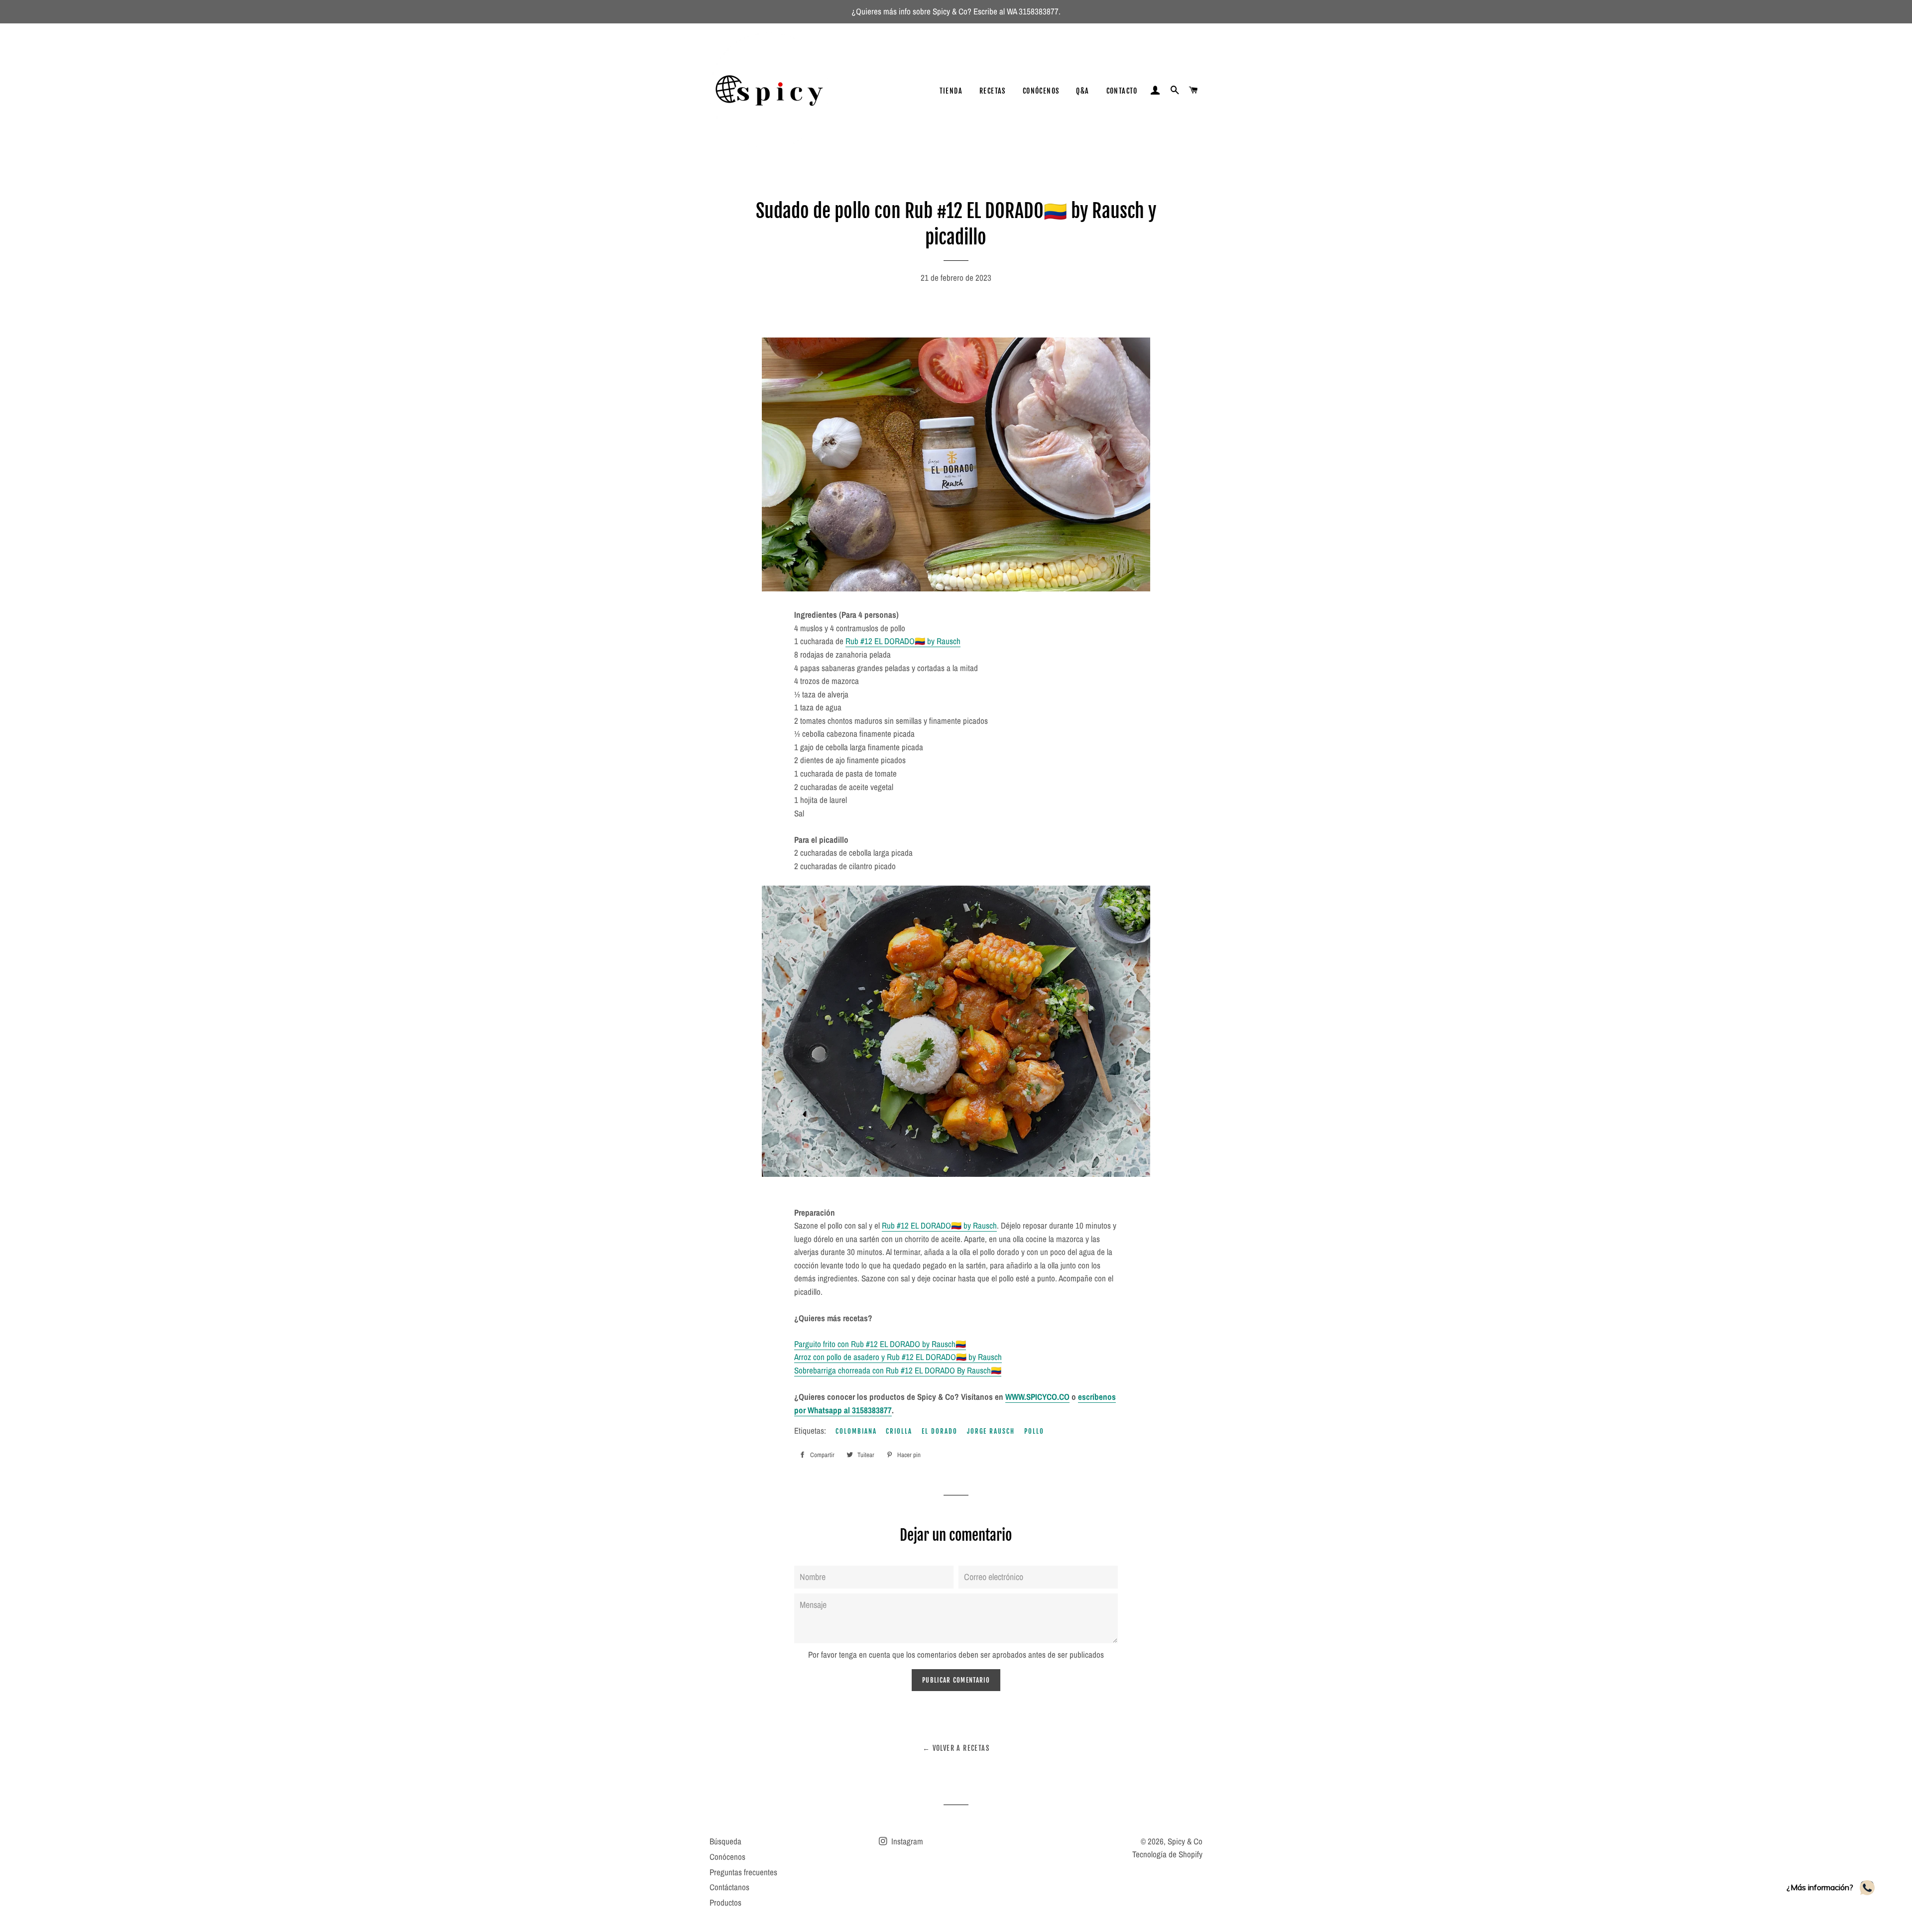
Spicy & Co (1185, 1841)
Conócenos (1041, 91)
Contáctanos (729, 1887)
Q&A (1082, 91)
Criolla (899, 1431)
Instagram (906, 1841)
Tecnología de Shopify (1167, 1854)
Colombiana (856, 1431)
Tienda (951, 91)
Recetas (993, 91)
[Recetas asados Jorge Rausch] (972, 588)
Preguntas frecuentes (743, 1872)
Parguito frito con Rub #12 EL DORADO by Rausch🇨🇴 (880, 1344)
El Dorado (940, 1431)
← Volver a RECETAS (956, 1748)
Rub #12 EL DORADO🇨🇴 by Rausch (903, 641)
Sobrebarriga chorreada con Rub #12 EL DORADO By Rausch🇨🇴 (898, 1370)
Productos (725, 1902)
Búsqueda (725, 1841)
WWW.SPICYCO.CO (1037, 1397)
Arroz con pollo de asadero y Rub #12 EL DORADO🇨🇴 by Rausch (898, 1357)
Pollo (1034, 1431)
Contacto (1122, 91)
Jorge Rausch (991, 1431)
